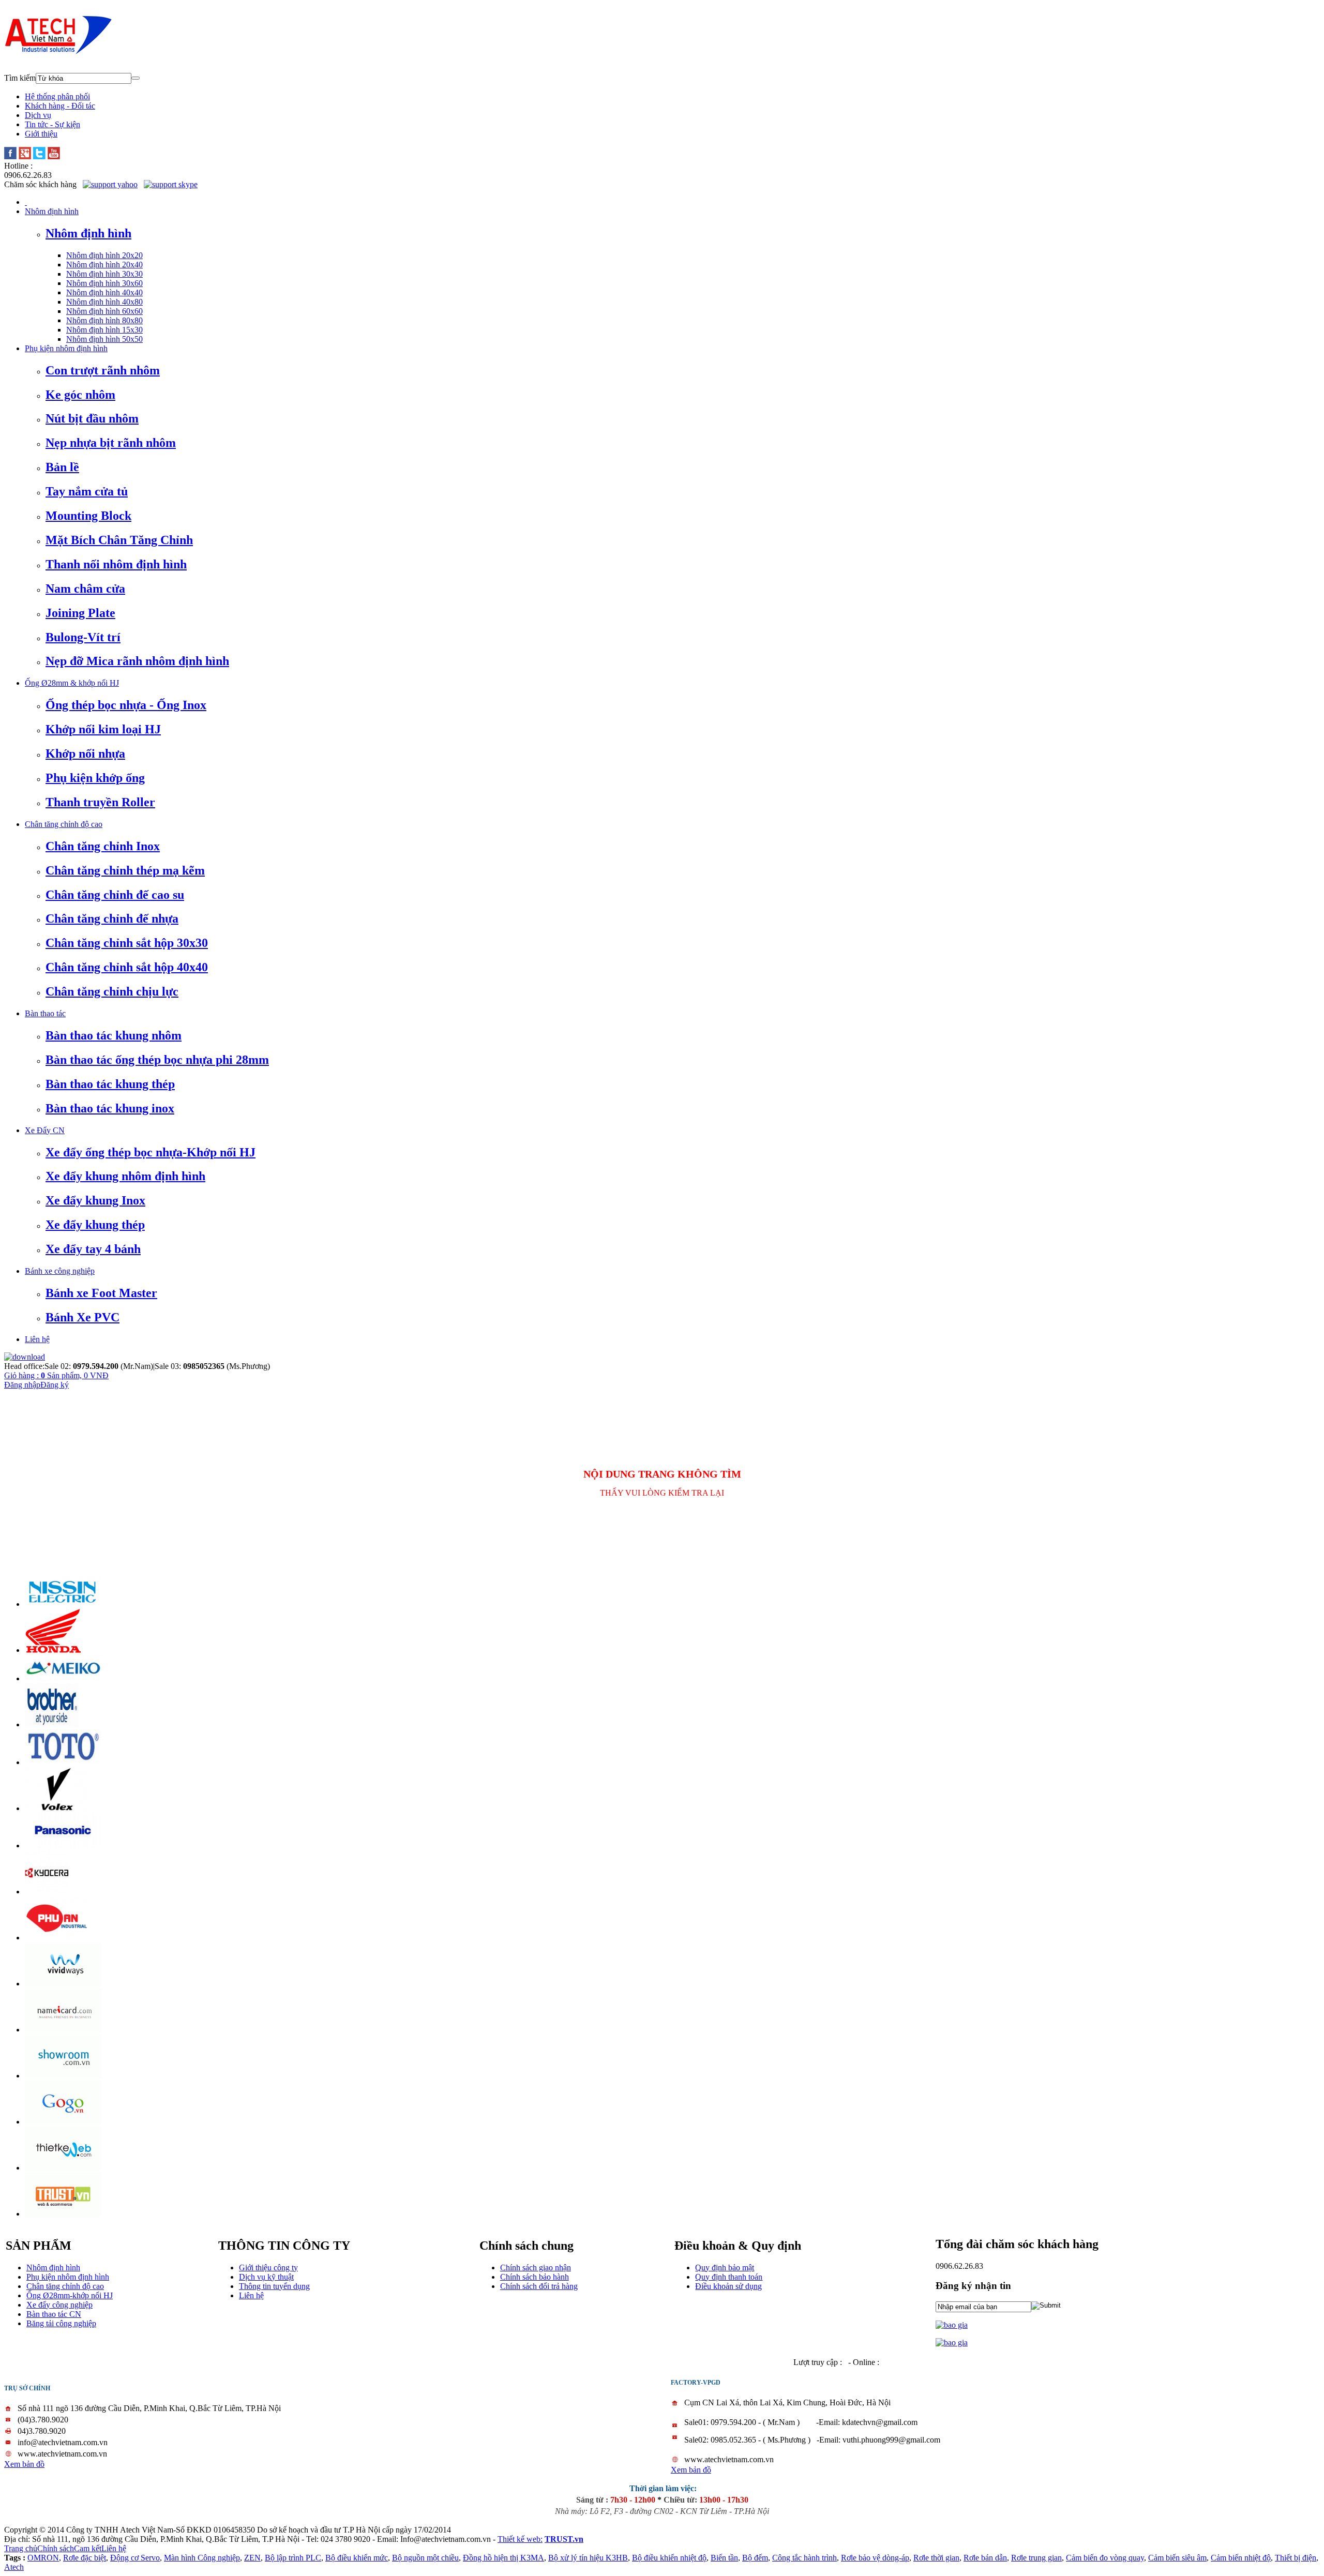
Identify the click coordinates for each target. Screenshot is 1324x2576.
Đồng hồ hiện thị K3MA (503, 2558)
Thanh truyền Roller (100, 802)
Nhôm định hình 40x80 (104, 302)
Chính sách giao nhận (536, 2268)
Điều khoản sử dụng (728, 2286)
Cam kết (88, 2548)
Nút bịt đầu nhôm (92, 418)
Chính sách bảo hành (535, 2277)
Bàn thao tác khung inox (110, 1108)
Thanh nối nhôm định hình (116, 564)
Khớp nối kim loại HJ (103, 729)
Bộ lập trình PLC (293, 2558)
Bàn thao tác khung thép (110, 1084)
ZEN (252, 2558)
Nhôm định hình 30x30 (104, 274)
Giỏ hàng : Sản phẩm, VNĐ (56, 1375)
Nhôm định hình (88, 233)
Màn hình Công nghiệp (202, 2558)
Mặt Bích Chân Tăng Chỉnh (119, 540)
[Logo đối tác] (63, 1604)
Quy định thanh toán (729, 2277)
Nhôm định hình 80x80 (104, 320)
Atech (14, 2567)
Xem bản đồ (24, 2464)
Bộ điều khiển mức (357, 2558)
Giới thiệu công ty (268, 2268)
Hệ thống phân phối (57, 96)
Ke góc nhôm (80, 395)
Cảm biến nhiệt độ (1241, 2558)
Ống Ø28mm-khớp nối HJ (70, 2295)
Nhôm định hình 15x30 (104, 330)
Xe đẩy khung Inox (95, 1200)
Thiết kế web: (520, 2539)
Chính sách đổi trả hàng (539, 2286)
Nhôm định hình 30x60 (104, 283)
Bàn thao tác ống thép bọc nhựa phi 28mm (157, 1060)
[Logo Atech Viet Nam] (58, 52)
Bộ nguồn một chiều (425, 2558)
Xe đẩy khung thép (95, 1225)
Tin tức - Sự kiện (52, 124)
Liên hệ (251, 2295)
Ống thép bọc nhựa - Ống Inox (126, 705)
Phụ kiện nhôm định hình (68, 2277)
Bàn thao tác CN (54, 2314)
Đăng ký (55, 1385)
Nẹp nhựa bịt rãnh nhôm (111, 443)
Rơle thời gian (936, 2558)
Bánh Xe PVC (82, 1317)
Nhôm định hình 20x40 (104, 265)
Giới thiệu (41, 134)
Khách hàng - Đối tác (60, 106)
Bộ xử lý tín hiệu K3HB (588, 2558)
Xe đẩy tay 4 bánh (93, 1249)
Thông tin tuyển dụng (274, 2286)
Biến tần (724, 2558)
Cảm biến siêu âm (1177, 2558)
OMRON (43, 2558)
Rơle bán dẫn (985, 2558)
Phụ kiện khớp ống (95, 778)
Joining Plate (80, 613)
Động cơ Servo (135, 2558)
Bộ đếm (755, 2558)
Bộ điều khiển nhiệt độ (669, 2558)
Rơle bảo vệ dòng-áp (875, 2558)
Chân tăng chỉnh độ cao (65, 2286)
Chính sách (56, 2548)
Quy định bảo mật (725, 2268)
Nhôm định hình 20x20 (104, 255)
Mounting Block (88, 516)
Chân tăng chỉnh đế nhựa (112, 918)
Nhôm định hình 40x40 (104, 292)
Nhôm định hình (53, 2268)
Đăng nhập (22, 1385)
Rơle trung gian (1036, 2558)
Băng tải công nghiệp (61, 2323)
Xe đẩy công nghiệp (59, 2305)
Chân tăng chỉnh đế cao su (115, 895)
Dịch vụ (38, 115)
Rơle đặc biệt (85, 2558)
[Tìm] (136, 78)
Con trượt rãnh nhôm (103, 370)
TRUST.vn (564, 2539)
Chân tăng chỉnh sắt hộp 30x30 (127, 943)
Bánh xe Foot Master (101, 1293)
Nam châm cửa (85, 589)
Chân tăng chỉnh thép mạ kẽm (125, 870)
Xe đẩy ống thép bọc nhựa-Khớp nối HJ (151, 1152)
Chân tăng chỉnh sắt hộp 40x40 (127, 967)
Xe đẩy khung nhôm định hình (125, 1176)
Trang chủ (21, 2548)
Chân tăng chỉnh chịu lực (112, 991)
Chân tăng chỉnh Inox (103, 846)
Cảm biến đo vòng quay (1105, 2558)
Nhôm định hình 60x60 (104, 311)
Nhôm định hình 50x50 (104, 339)
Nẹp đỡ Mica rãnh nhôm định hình (137, 661)
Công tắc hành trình (804, 2558)
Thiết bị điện (1296, 2558)
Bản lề (62, 467)
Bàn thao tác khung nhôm (114, 1035)
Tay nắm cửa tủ (87, 491)
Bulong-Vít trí (83, 637)
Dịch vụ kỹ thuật (266, 2277)
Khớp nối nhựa (85, 754)
